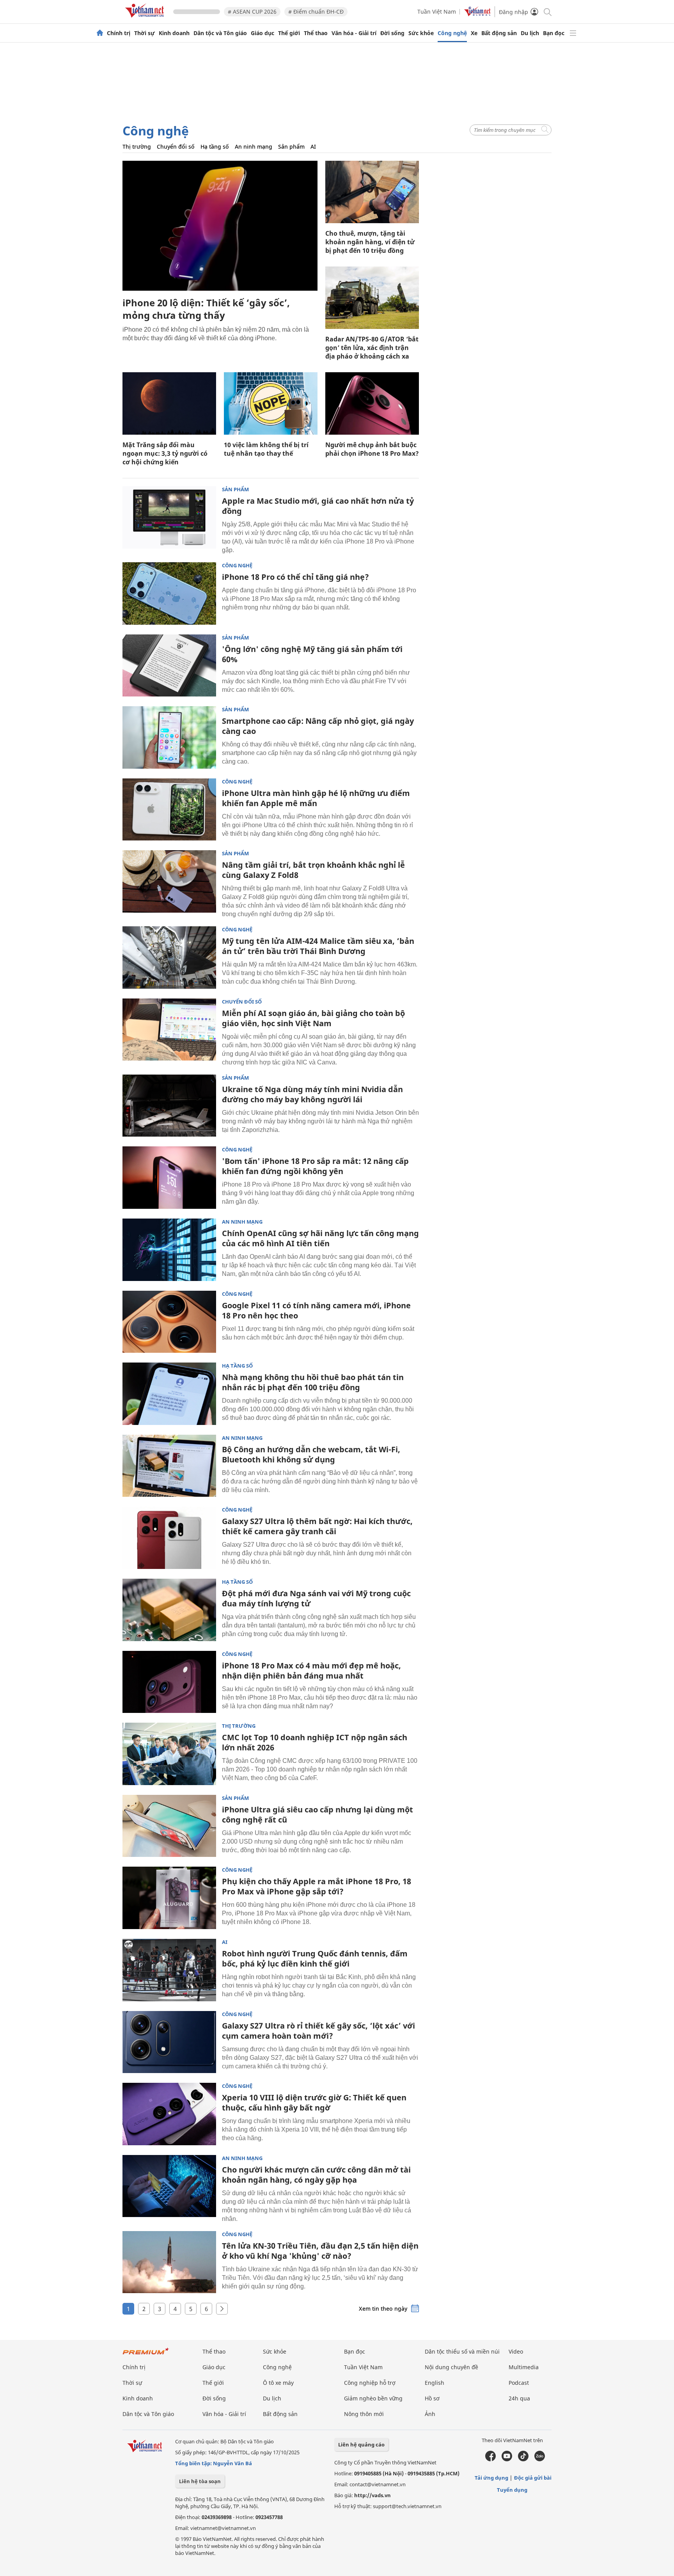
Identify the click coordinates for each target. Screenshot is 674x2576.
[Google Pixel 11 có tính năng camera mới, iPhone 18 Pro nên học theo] (169, 1322)
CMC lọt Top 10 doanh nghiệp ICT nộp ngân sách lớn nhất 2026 (315, 1742)
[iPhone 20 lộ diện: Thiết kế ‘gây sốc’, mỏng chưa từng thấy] (220, 226)
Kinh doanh (174, 33)
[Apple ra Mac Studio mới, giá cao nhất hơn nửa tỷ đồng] (169, 517)
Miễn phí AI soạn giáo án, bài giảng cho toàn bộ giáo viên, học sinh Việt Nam (313, 1018)
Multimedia (524, 2367)
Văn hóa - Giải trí (354, 33)
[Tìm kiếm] (547, 12)
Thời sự (145, 33)
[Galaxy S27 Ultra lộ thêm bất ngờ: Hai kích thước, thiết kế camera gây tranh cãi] (169, 1538)
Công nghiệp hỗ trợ (370, 2383)
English (435, 2383)
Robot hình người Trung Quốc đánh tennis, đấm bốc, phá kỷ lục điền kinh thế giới (315, 1959)
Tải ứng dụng (491, 2478)
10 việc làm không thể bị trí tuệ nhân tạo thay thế (266, 449)
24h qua (519, 2398)
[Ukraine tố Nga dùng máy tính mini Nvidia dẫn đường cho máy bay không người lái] (169, 1106)
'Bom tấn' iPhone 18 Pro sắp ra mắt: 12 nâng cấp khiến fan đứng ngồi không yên (315, 1166)
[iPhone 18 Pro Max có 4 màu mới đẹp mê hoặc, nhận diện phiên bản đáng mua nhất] (169, 1682)
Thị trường (137, 147)
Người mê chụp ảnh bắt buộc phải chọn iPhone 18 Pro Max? (372, 449)
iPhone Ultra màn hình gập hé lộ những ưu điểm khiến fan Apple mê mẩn (316, 798)
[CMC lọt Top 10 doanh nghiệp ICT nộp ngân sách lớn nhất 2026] (169, 1754)
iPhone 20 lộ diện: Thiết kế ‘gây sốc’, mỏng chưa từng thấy (206, 309)
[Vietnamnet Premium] (146, 2355)
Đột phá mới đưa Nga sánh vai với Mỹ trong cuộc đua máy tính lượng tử (316, 1598)
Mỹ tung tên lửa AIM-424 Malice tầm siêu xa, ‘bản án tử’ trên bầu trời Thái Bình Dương (318, 946)
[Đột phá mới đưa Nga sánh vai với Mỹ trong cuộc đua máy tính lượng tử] (169, 1610)
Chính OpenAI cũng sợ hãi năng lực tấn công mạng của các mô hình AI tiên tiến (320, 1238)
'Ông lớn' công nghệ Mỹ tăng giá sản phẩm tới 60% (312, 654)
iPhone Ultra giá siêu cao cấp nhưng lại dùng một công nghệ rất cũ (317, 1815)
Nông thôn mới (364, 2414)
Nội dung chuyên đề (451, 2367)
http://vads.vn (372, 2495)
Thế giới (289, 33)
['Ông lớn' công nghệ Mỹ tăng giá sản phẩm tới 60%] (169, 666)
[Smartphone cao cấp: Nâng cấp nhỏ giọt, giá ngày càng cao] (169, 737)
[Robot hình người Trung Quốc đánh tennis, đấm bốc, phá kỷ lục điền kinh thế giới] (169, 1970)
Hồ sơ (432, 2398)
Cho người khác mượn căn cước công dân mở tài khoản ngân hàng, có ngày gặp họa (316, 2175)
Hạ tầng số (215, 147)
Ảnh (430, 2414)
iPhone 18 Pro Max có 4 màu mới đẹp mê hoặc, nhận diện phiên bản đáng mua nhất (311, 1671)
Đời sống (392, 33)
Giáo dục (263, 33)
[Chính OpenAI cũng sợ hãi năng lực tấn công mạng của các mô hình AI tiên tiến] (169, 1250)
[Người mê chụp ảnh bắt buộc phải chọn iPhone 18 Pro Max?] (372, 403)
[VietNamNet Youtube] (507, 2459)
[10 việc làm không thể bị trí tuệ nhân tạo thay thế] (271, 403)
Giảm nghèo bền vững (373, 2398)
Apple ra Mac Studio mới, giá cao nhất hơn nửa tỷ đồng (318, 506)
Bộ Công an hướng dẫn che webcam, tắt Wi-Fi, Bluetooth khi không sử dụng (311, 1454)
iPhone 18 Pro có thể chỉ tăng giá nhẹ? (295, 577)
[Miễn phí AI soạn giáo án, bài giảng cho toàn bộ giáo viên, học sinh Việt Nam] (169, 1030)
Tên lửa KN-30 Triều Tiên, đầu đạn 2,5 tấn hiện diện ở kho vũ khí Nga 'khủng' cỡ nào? (320, 2251)
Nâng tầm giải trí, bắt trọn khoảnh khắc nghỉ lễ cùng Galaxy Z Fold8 (313, 870)
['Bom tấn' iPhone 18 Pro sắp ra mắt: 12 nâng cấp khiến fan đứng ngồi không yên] (169, 1178)
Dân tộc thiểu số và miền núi (462, 2351)
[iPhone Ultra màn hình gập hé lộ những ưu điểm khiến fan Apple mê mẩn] (169, 810)
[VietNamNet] (100, 33)
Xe (474, 33)
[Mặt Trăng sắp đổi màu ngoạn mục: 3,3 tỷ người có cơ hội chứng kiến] (169, 403)
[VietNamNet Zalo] (540, 2459)
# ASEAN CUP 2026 (252, 12)
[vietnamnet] (146, 19)
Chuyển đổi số (176, 147)
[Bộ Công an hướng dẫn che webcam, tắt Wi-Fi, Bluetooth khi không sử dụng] (169, 1466)
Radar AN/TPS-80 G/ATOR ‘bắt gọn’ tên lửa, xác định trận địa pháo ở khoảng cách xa (372, 348)
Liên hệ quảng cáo (361, 2445)
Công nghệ (452, 33)
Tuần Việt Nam (437, 12)
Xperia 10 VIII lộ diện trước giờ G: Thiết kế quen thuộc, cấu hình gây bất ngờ (314, 2103)
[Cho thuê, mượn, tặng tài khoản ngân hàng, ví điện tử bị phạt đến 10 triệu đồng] (372, 192)
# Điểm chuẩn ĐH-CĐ (316, 12)
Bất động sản (499, 33)
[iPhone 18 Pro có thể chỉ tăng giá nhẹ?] (169, 593)
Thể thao (316, 33)
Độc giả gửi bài (533, 2478)
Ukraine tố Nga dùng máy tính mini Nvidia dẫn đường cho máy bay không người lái (312, 1094)
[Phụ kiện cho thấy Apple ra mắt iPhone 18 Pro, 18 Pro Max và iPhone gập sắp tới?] (169, 1898)
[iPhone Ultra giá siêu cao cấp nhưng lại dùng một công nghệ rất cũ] (169, 1826)
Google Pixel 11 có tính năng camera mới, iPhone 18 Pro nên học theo (316, 1310)
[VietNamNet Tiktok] (523, 2459)
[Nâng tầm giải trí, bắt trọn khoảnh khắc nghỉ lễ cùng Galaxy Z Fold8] (169, 881)
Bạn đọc (554, 33)
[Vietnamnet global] (477, 14)
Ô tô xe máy (278, 2383)
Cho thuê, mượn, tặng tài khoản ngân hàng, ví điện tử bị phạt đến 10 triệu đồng (370, 242)
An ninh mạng (254, 147)
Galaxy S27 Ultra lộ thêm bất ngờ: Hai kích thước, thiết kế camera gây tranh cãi (317, 1526)
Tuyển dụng (512, 2490)
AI (313, 147)
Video (516, 2351)
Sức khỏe (421, 33)
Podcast (519, 2383)
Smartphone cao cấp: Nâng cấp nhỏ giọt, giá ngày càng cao (318, 726)
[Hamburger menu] (573, 33)
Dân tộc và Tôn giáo (220, 33)
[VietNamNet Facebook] (490, 2459)
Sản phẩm (291, 147)
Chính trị (119, 33)
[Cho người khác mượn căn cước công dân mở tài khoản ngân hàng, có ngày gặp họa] (169, 2186)
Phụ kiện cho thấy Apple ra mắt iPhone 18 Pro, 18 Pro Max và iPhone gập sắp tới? (317, 1886)
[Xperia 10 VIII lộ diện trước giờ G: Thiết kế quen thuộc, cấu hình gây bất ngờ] (169, 2114)
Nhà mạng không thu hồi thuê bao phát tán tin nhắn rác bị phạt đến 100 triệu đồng (313, 1382)
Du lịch (530, 33)
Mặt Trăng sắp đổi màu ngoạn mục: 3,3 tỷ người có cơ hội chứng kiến (165, 453)
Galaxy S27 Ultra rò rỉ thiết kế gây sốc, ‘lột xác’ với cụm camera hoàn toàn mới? (318, 2031)
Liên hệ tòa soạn (200, 2481)
